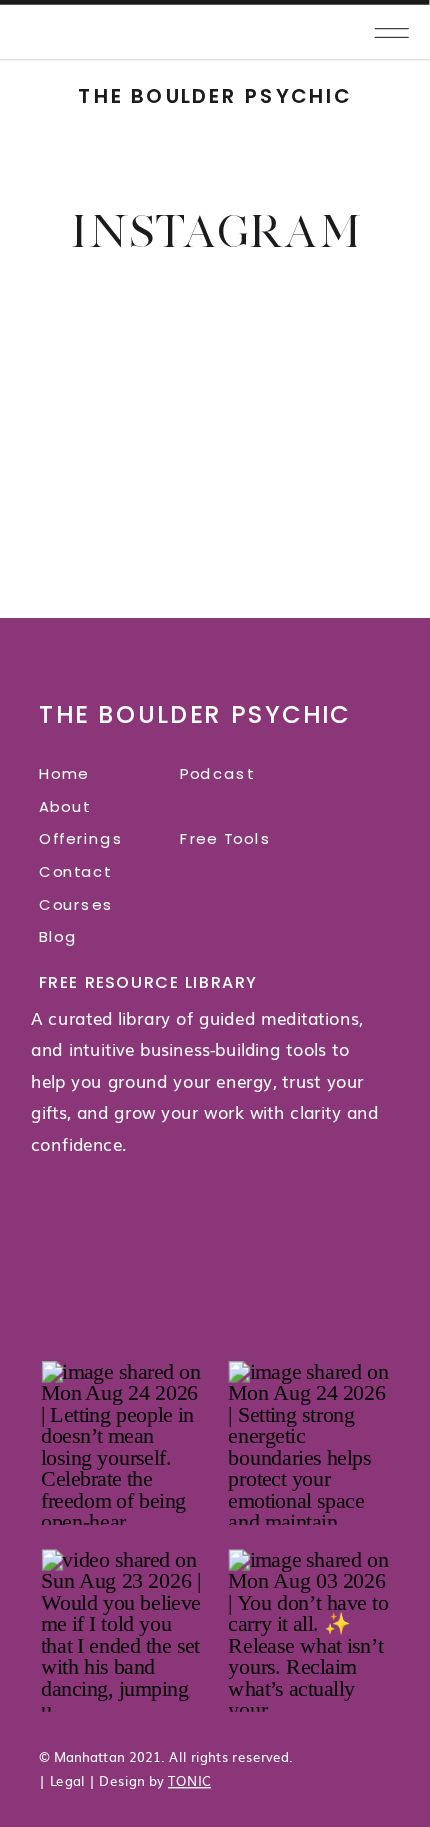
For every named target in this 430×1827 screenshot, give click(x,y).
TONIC (189, 1779)
